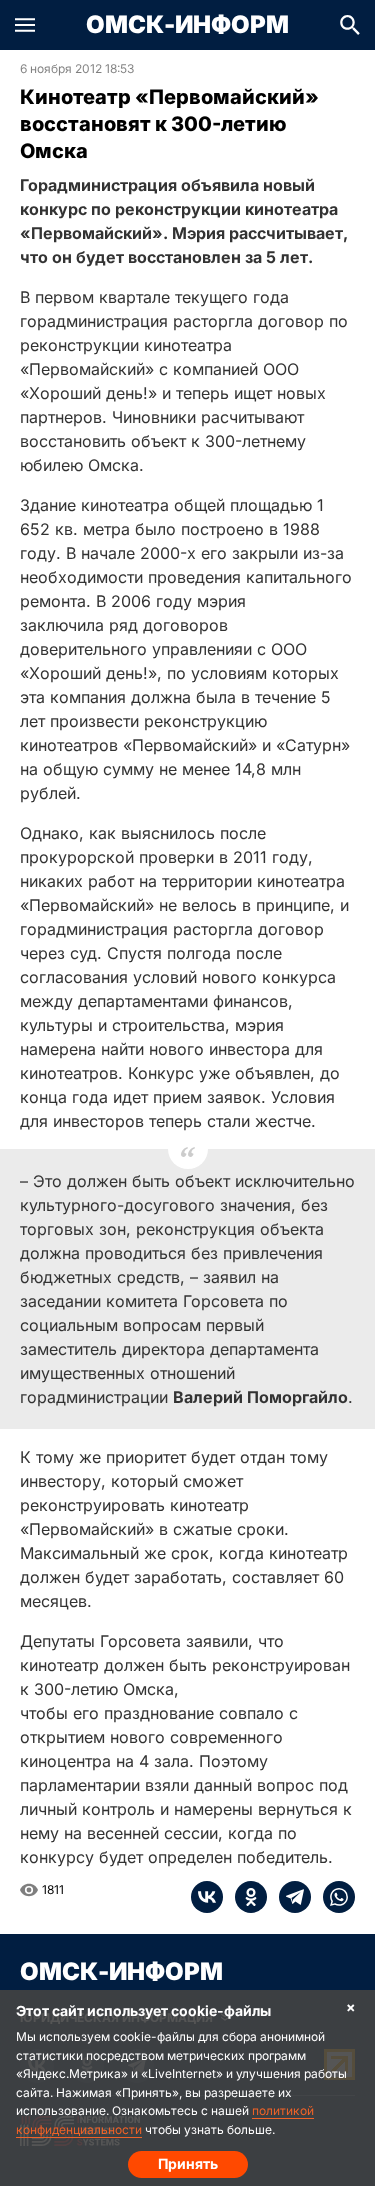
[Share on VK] (207, 1897)
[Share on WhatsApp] (333, 1897)
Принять (188, 2163)
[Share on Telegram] (289, 1897)
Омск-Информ (187, 25)
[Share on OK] (245, 1897)
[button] (25, 25)
